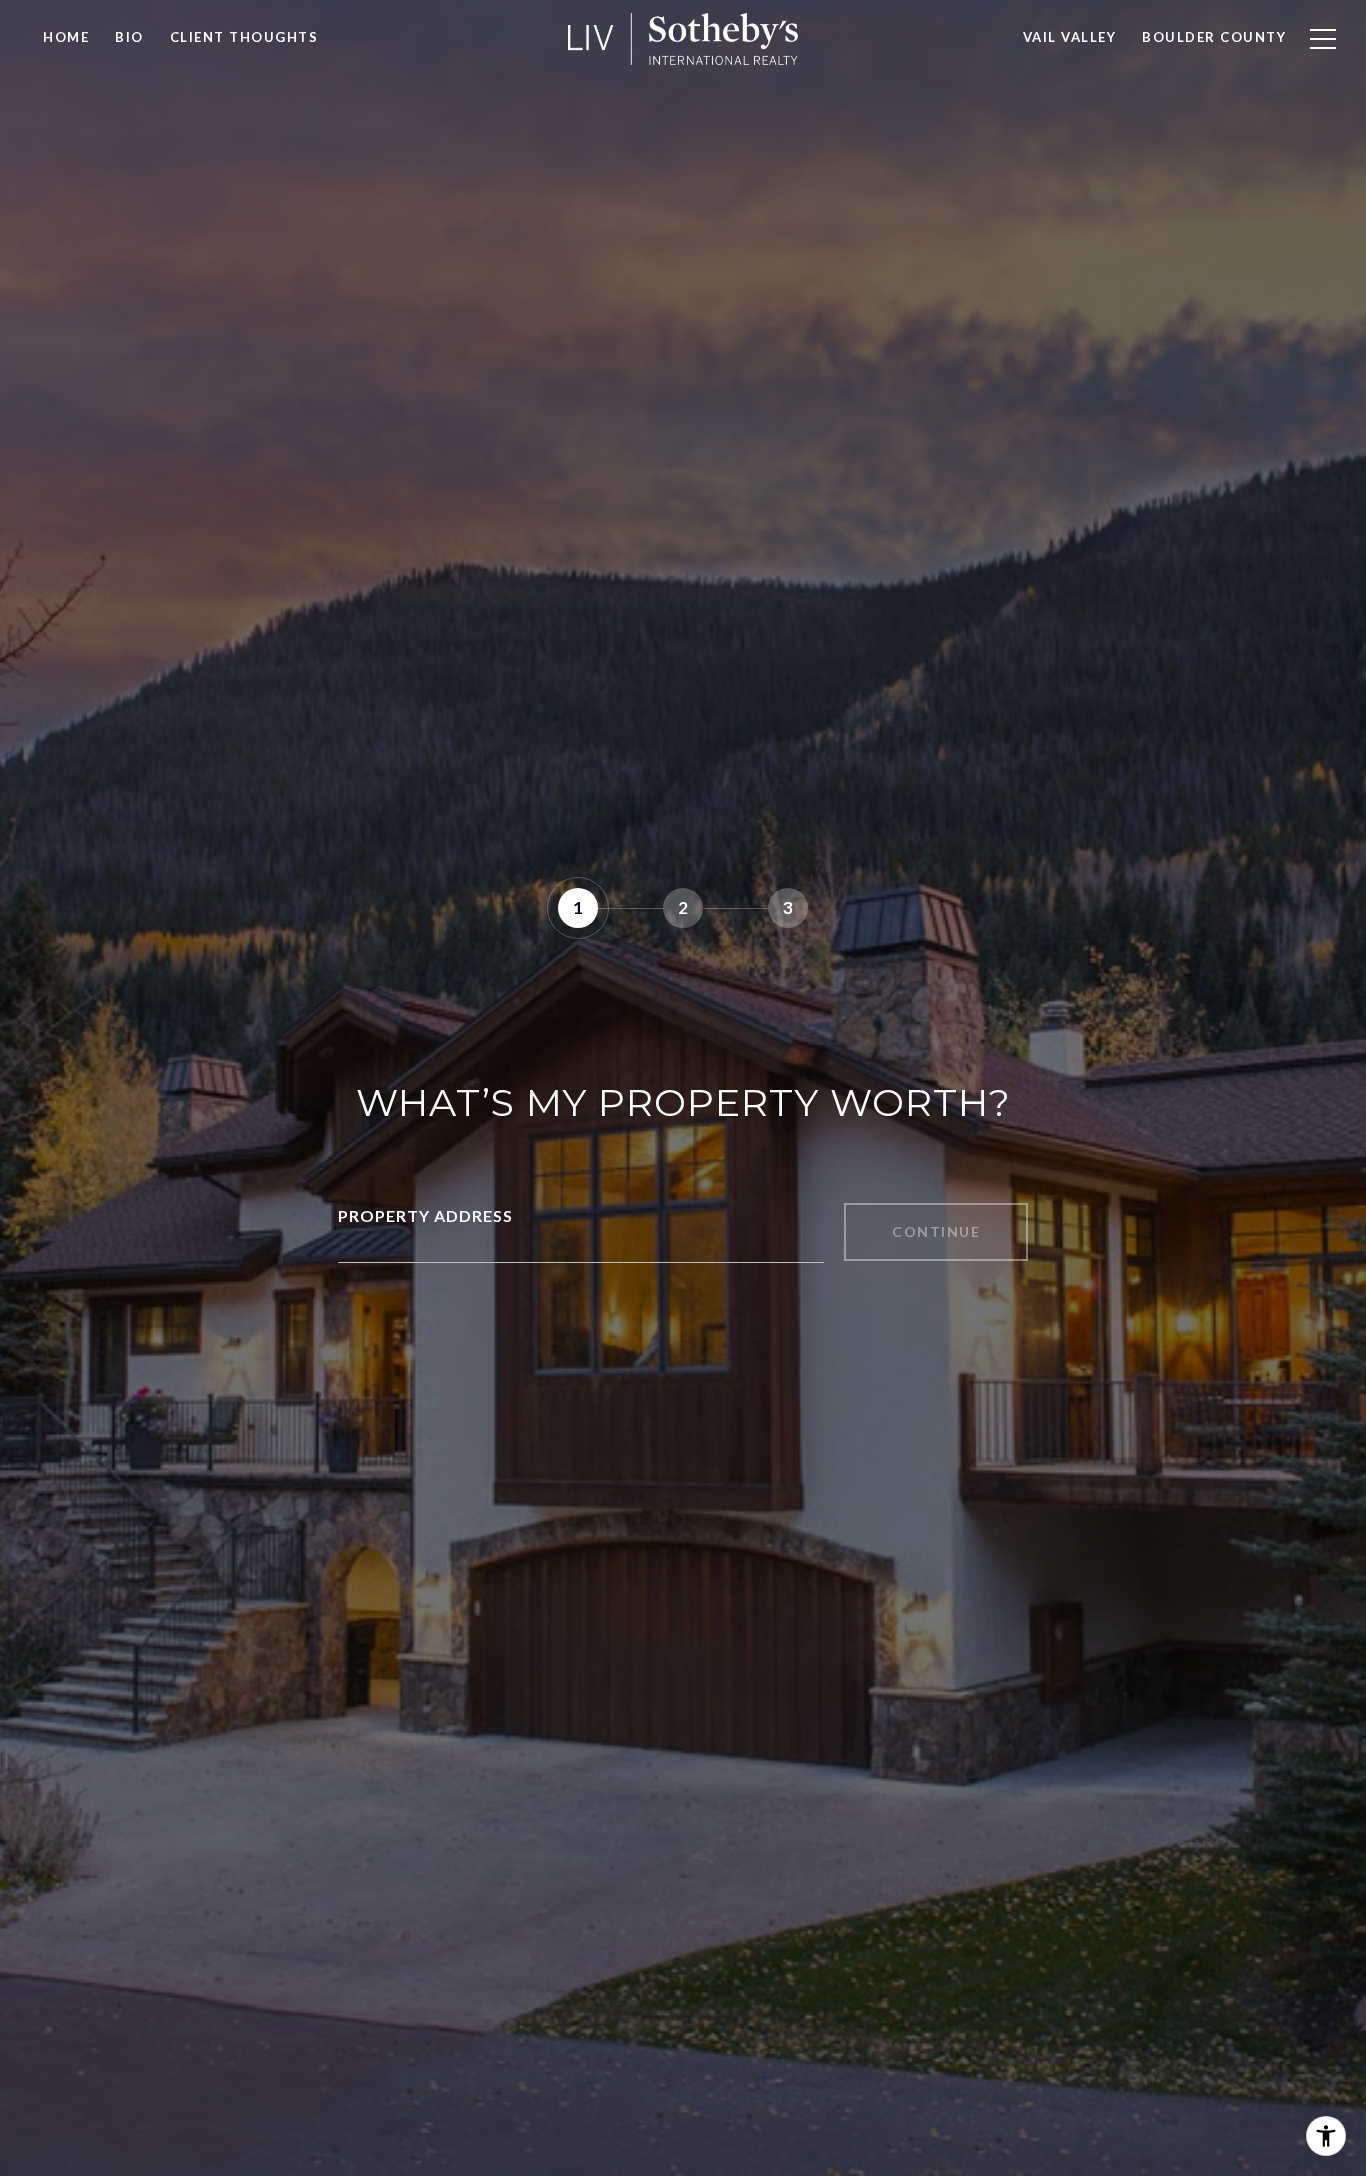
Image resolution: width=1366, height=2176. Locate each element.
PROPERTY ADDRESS (425, 1215)
